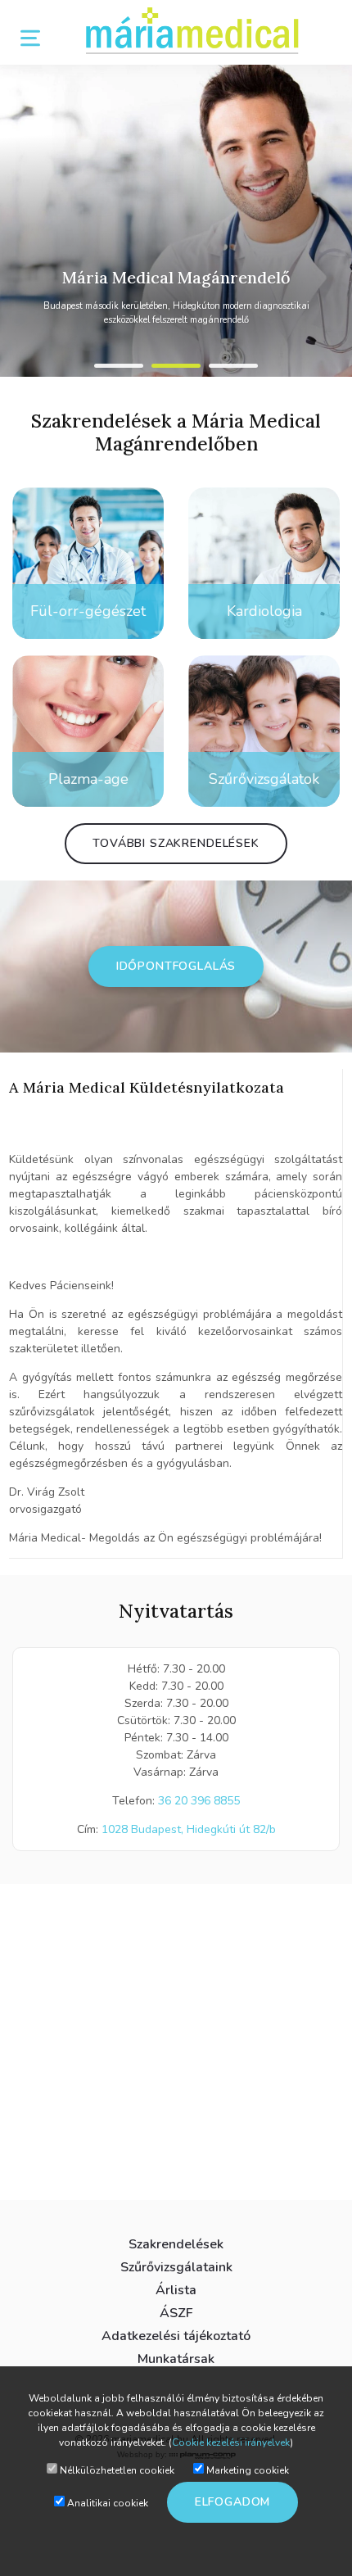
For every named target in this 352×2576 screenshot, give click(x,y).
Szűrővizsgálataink (176, 2267)
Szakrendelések (176, 2244)
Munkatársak (176, 2359)
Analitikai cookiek (106, 2503)
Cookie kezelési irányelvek (231, 2442)
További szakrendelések (176, 843)
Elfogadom (233, 2502)
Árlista (176, 2290)
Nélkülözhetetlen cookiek (116, 2470)
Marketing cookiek (246, 2470)
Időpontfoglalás (176, 966)
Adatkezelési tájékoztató (176, 2336)
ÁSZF (176, 2313)
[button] (119, 366)
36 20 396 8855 (199, 1801)
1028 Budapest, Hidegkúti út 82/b (189, 1829)
